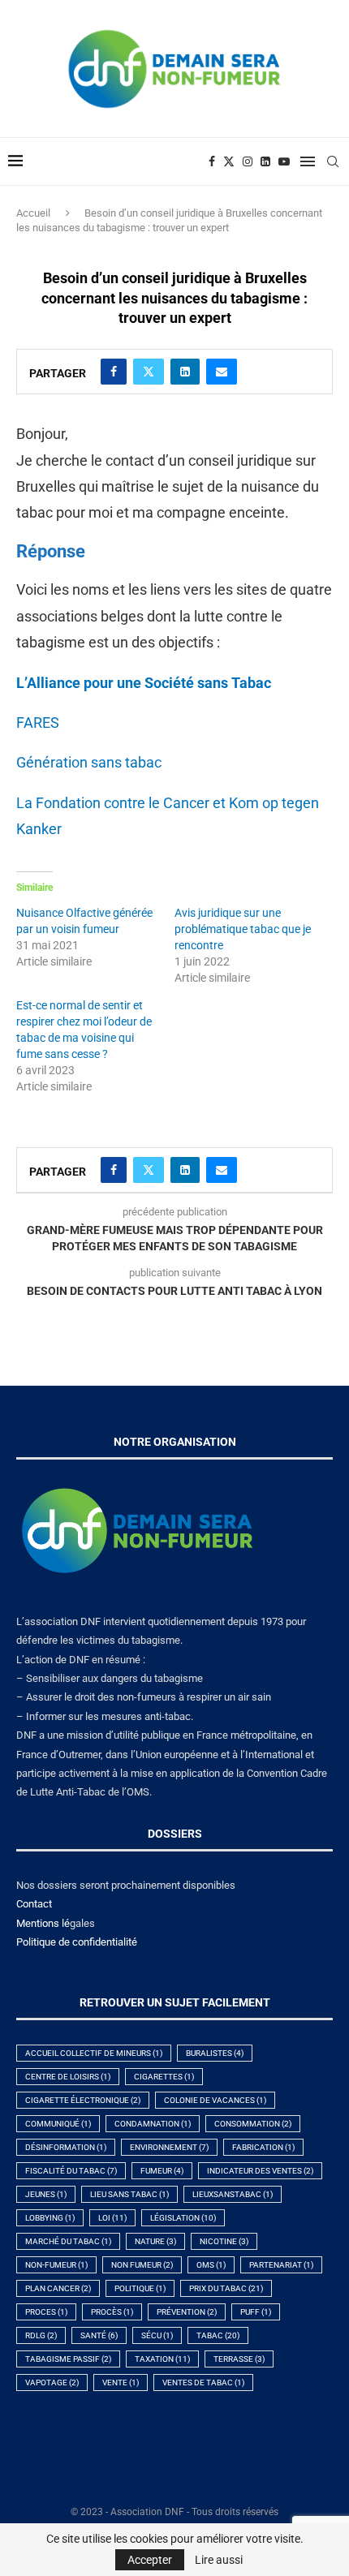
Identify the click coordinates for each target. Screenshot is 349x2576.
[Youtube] (284, 161)
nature (155, 2241)
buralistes (215, 2053)
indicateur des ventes (260, 2171)
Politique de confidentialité (77, 1942)
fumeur (162, 2171)
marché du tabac (68, 2241)
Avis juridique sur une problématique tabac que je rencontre (243, 929)
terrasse (239, 2359)
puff (256, 2312)
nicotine (224, 2241)
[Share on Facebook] (114, 372)
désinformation (66, 2147)
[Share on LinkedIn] (185, 372)
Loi (112, 2218)
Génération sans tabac (89, 762)
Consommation (253, 2124)
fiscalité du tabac (71, 2171)
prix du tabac (226, 2288)
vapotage (52, 2382)
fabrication (263, 2147)
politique (140, 2288)
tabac (218, 2335)
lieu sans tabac (129, 2194)
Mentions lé (43, 1923)
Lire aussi (219, 2560)
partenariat (281, 2265)
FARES (38, 722)
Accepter (150, 2560)
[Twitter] (229, 161)
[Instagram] (248, 161)
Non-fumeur (56, 2265)
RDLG (41, 2335)
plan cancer (58, 2288)
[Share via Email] (222, 372)
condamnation (153, 2124)
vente (121, 2382)
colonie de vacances (215, 2100)
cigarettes (164, 2077)
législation (183, 2218)
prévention (187, 2312)
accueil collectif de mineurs (94, 2053)
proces (46, 2312)
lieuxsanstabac (233, 2194)
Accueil (33, 213)
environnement (169, 2147)
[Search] (333, 161)
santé (99, 2335)
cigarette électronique (83, 2100)
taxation (162, 2359)
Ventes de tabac (203, 2382)
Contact (34, 1904)
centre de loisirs (68, 2077)
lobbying (50, 2218)
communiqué (58, 2124)
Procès (112, 2312)
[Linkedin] (265, 161)
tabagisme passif (68, 2359)
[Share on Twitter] (149, 372)
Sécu (157, 2335)
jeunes (46, 2194)
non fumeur (142, 2265)
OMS (211, 2265)
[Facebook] (212, 161)
